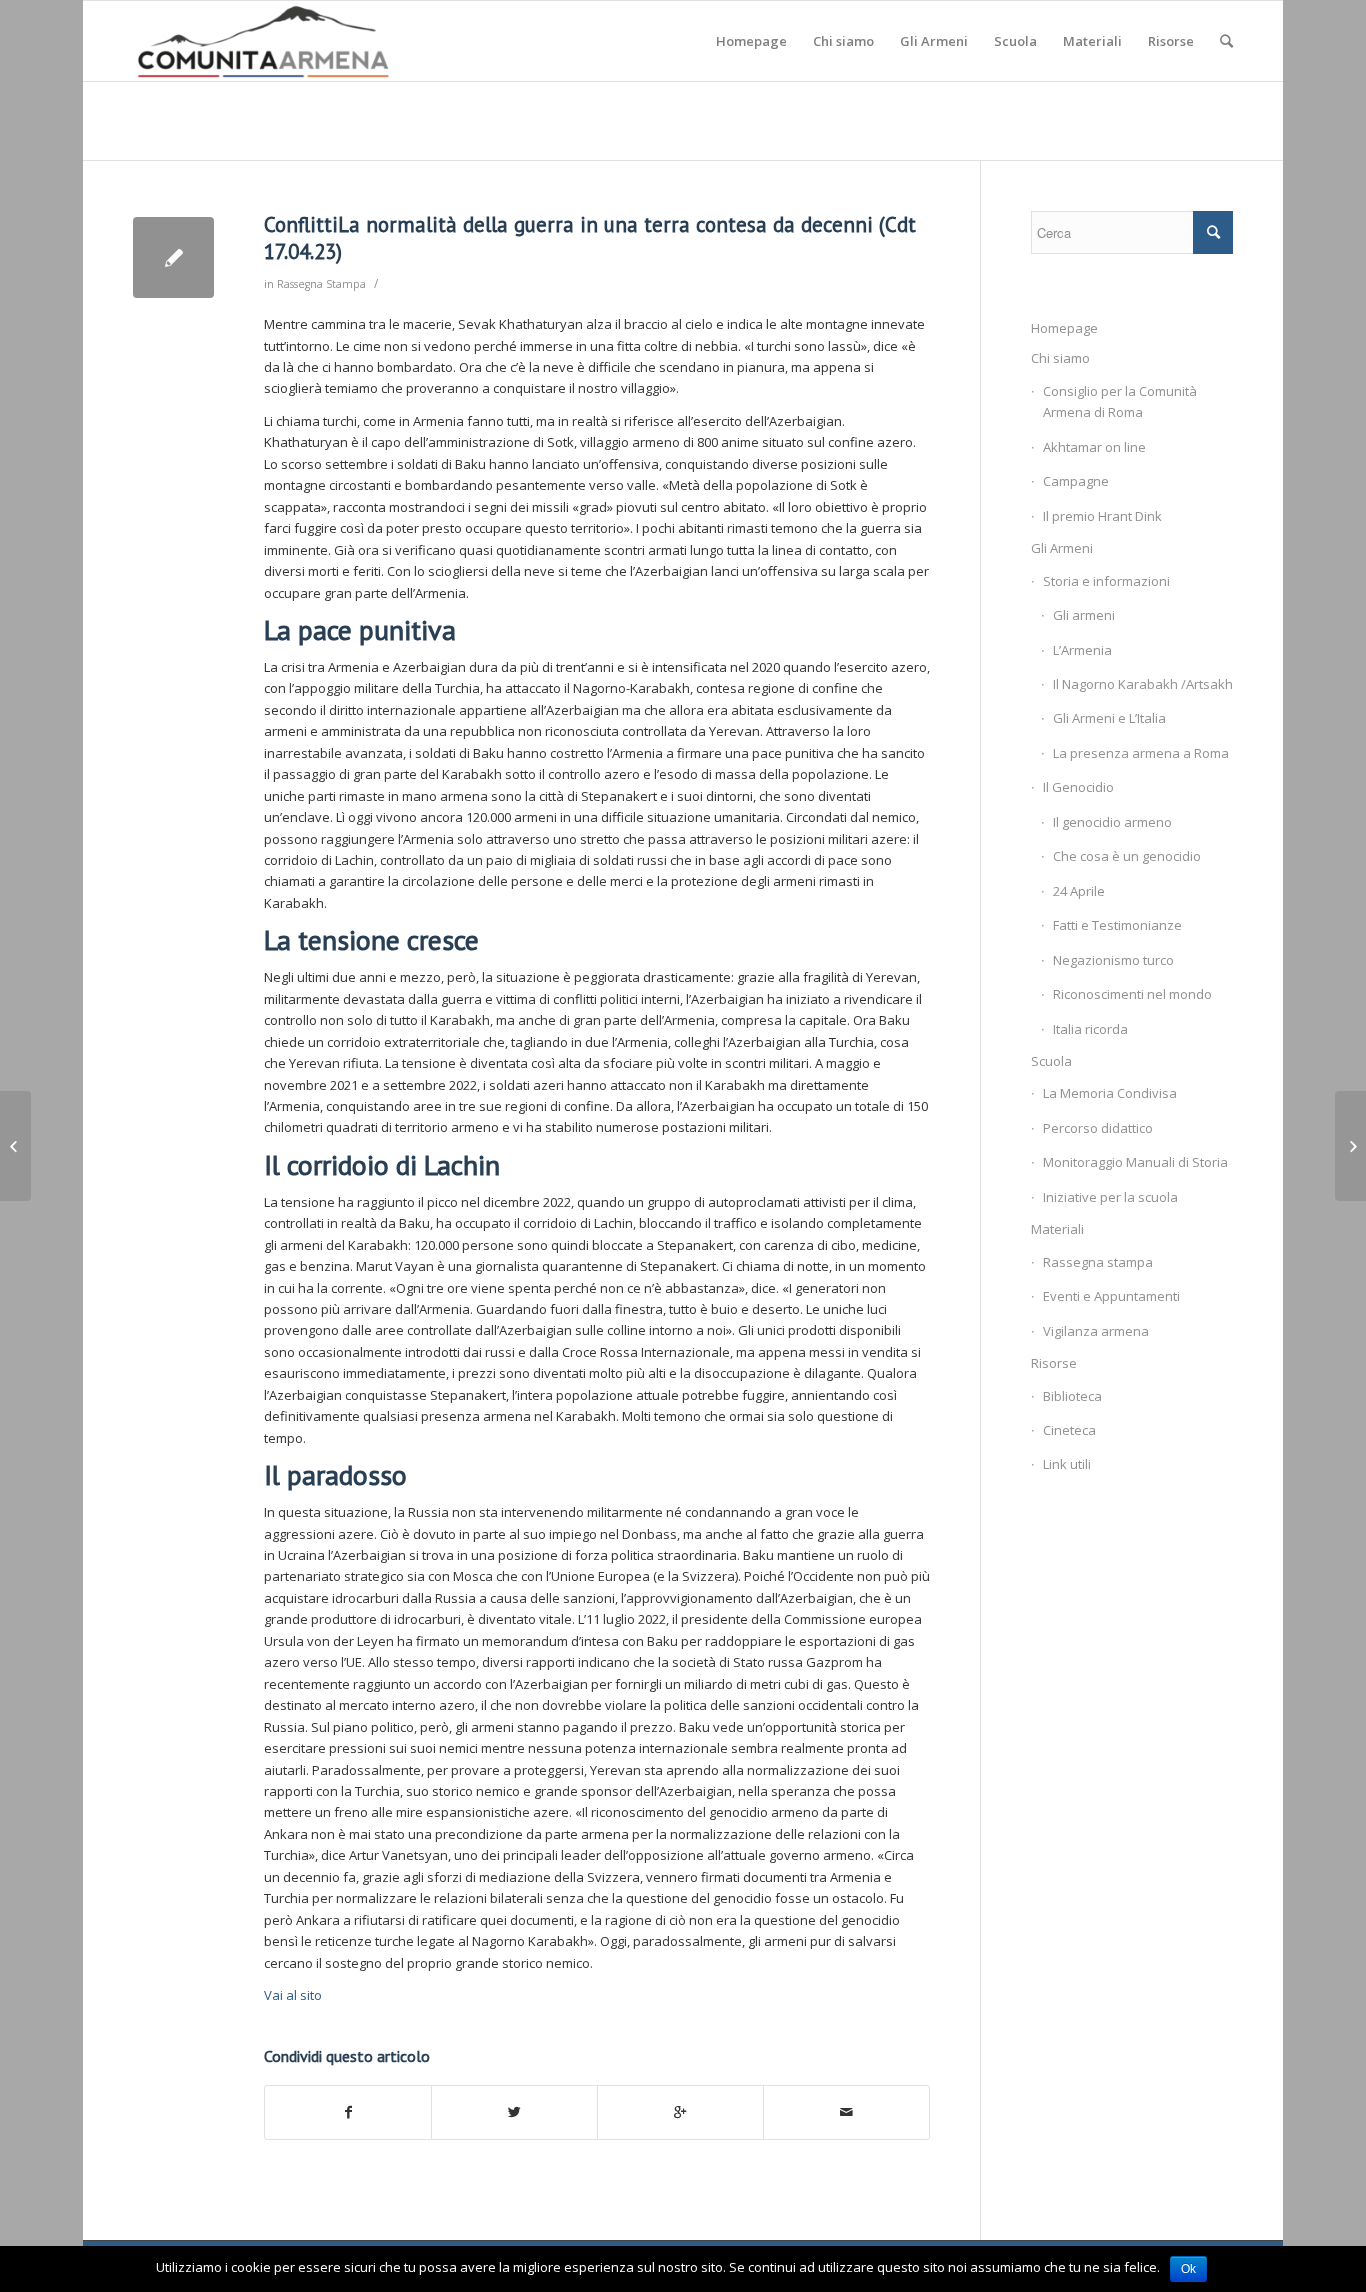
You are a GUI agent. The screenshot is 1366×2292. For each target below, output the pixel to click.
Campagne (1076, 481)
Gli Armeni (1062, 548)
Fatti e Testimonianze (1117, 925)
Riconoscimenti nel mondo (1132, 994)
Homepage (1064, 328)
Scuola (1051, 1061)
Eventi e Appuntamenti (1111, 1296)
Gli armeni (1084, 615)
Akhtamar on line (1094, 447)
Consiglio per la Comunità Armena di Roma (1120, 401)
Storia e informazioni (1106, 581)
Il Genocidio (1078, 787)
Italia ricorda (1090, 1029)
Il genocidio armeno (1112, 822)
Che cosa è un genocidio (1127, 856)
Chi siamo (1060, 358)
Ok (1188, 2269)
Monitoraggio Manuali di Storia (1135, 1162)
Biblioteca (1072, 1396)
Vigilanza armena (1096, 1331)
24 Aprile (1079, 891)
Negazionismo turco (1113, 960)
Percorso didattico (1098, 1128)
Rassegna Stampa (321, 284)
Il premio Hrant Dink (1102, 516)
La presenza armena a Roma (1141, 753)
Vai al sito (293, 1995)
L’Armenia (1082, 650)
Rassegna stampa (1098, 1262)
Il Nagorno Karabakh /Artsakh (1143, 684)
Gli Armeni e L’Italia (1109, 718)
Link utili (1067, 1464)
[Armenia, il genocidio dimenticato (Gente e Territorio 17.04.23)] (15, 1146)
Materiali (1057, 1229)
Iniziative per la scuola (1110, 1197)
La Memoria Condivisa (1110, 1093)
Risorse (1054, 1363)
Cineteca (1069, 1430)
